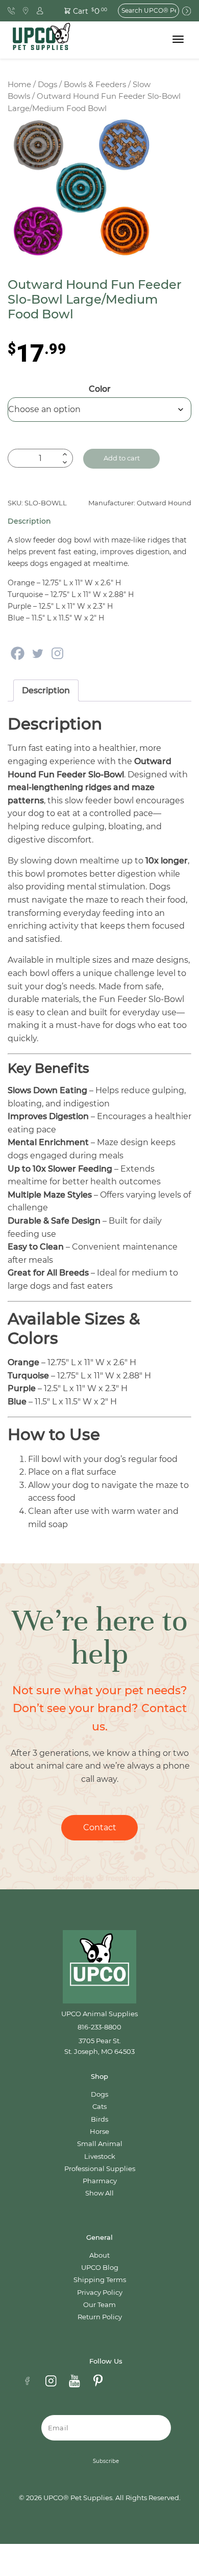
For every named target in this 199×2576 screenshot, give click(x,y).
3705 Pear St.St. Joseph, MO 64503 (99, 2046)
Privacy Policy (100, 2293)
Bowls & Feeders (95, 85)
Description (46, 690)
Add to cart (122, 458)
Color (100, 389)
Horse (99, 2132)
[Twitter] (38, 653)
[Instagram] (57, 653)
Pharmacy (100, 2181)
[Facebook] (18, 653)
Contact (100, 1827)
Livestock (100, 2157)
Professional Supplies (100, 2169)
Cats (99, 2107)
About (99, 2255)
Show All (99, 2193)
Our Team (99, 2305)
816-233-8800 (99, 2027)
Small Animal (100, 2144)
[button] (80, 10)
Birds (99, 2119)
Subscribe (106, 2461)
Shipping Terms (100, 2280)
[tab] (46, 691)
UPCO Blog (100, 2268)
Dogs (47, 85)
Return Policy (100, 2317)
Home (19, 85)
